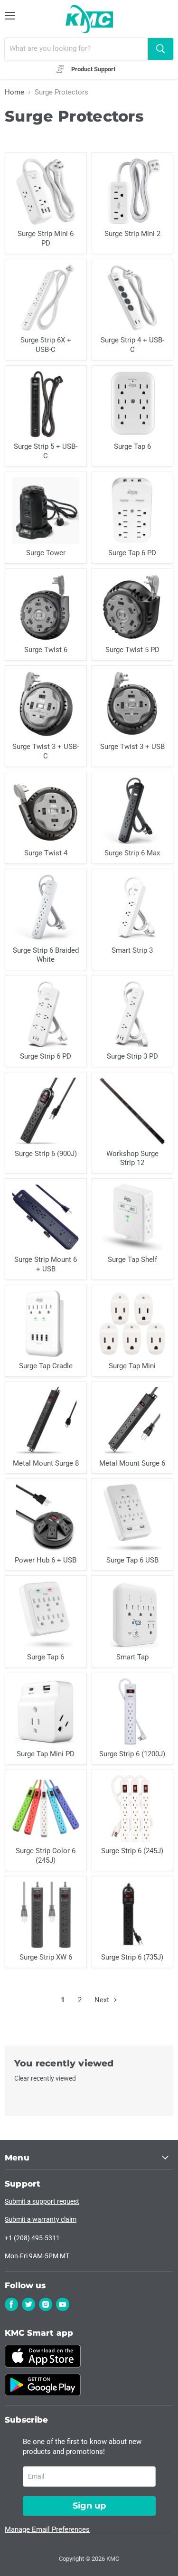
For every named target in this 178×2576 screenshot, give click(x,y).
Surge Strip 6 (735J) (132, 1957)
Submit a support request (42, 2201)
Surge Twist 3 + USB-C (46, 751)
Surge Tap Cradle (46, 1366)
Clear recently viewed (45, 2078)
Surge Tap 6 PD (132, 553)
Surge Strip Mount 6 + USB (46, 1264)
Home (14, 92)
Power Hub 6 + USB (46, 1560)
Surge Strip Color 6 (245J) (46, 1856)
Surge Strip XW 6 (46, 1957)
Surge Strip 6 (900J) (46, 1154)
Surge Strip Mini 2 (132, 234)
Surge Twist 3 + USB (132, 747)
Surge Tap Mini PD (46, 1754)
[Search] (160, 49)
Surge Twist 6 (46, 650)
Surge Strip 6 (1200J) (132, 1754)
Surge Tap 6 (132, 446)
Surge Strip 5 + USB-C (46, 451)
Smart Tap (132, 1657)
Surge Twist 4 (46, 853)
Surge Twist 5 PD (132, 650)
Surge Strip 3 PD (132, 1056)
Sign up (89, 2506)
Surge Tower (46, 553)
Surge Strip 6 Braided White (46, 955)
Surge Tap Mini (132, 1366)
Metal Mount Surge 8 (46, 1463)
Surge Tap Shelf (132, 1260)
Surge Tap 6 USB (132, 1560)
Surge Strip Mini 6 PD (46, 238)
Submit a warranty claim (41, 2219)
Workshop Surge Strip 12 (132, 1158)
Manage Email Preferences (47, 2529)
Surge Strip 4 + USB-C (132, 345)
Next (103, 2000)
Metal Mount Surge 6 (132, 1463)
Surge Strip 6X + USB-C (46, 345)
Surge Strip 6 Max (132, 853)
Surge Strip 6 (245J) (132, 1851)
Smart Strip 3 (132, 950)
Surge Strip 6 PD (46, 1056)
